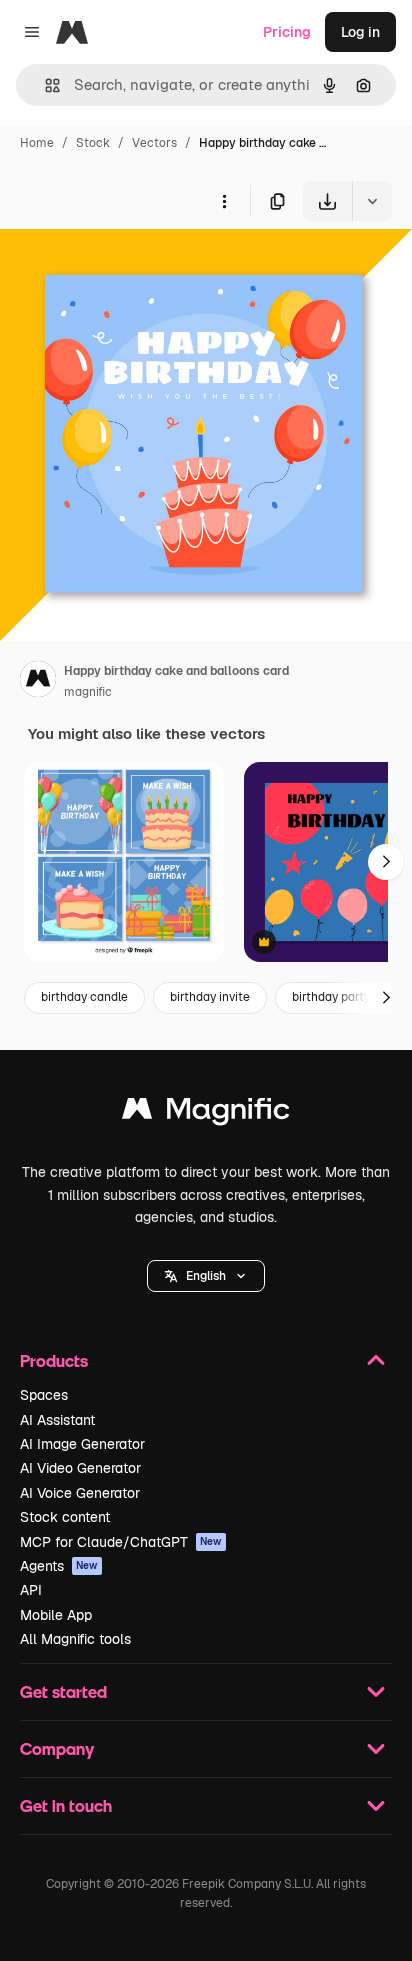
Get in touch (66, 1805)
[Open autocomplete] (44, 85)
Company (57, 1748)
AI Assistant (57, 1420)
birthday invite (210, 997)
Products (54, 1360)
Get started (63, 1691)
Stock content (65, 1517)
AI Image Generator (82, 1444)
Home (37, 143)
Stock (93, 143)
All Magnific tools (75, 1639)
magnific (88, 692)
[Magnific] (206, 1113)
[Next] (386, 862)
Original (128, 267)
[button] (206, 1276)
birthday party (331, 997)
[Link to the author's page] (38, 682)
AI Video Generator (80, 1468)
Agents (59, 1566)
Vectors (154, 143)
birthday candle (84, 997)
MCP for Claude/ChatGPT (121, 1542)
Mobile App (56, 1615)
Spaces (44, 1395)
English (206, 1276)
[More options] (224, 201)
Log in (360, 32)
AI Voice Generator (80, 1493)
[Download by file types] (372, 201)
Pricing (287, 32)
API (31, 1590)
